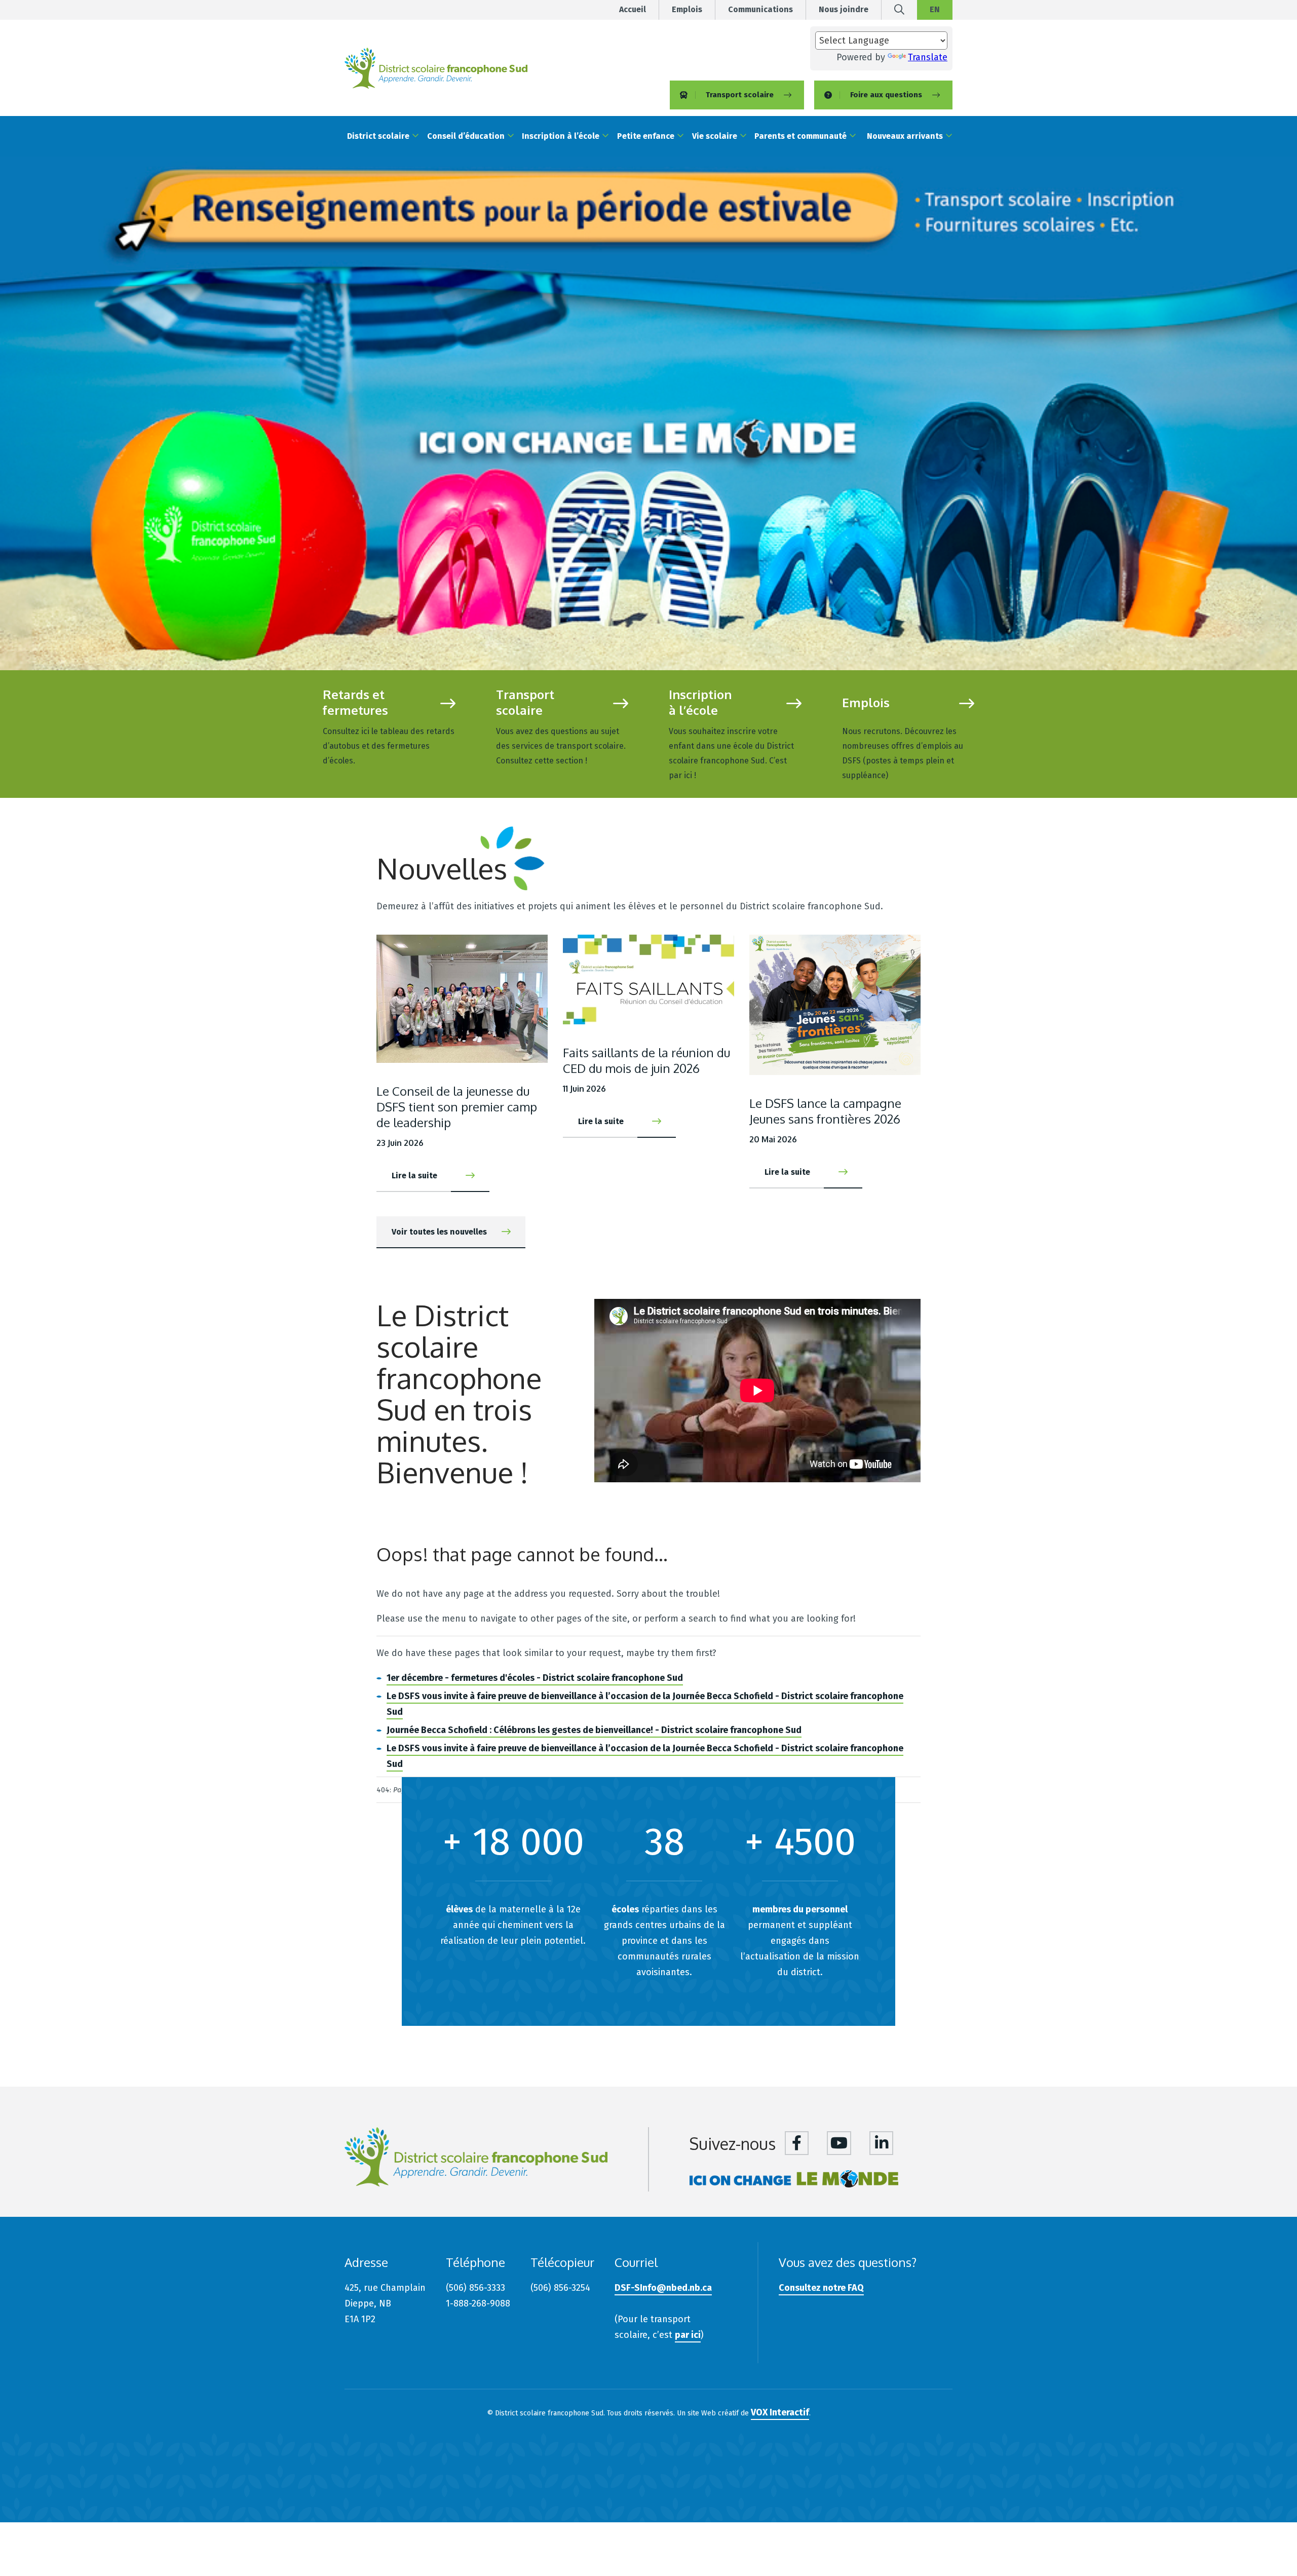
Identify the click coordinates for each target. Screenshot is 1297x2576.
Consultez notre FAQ (821, 2288)
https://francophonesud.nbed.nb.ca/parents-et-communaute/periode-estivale (648, 413)
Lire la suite (389, 727)
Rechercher (899, 13)
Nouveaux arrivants (905, 136)
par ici (688, 2335)
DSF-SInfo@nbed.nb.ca (663, 2288)
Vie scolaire (715, 136)
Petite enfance (646, 136)
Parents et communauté (800, 136)
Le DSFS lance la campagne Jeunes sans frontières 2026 (825, 1111)
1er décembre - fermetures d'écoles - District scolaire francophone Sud (535, 1678)
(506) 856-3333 (475, 2288)
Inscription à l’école (561, 136)
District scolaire (378, 136)
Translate (928, 57)
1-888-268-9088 (478, 2303)
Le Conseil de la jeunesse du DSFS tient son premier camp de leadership (457, 1107)
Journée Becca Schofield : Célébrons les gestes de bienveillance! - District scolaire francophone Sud (594, 1730)
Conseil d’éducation (466, 136)
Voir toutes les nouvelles (439, 1232)
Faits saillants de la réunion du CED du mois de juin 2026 (646, 1060)
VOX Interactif (780, 2412)
